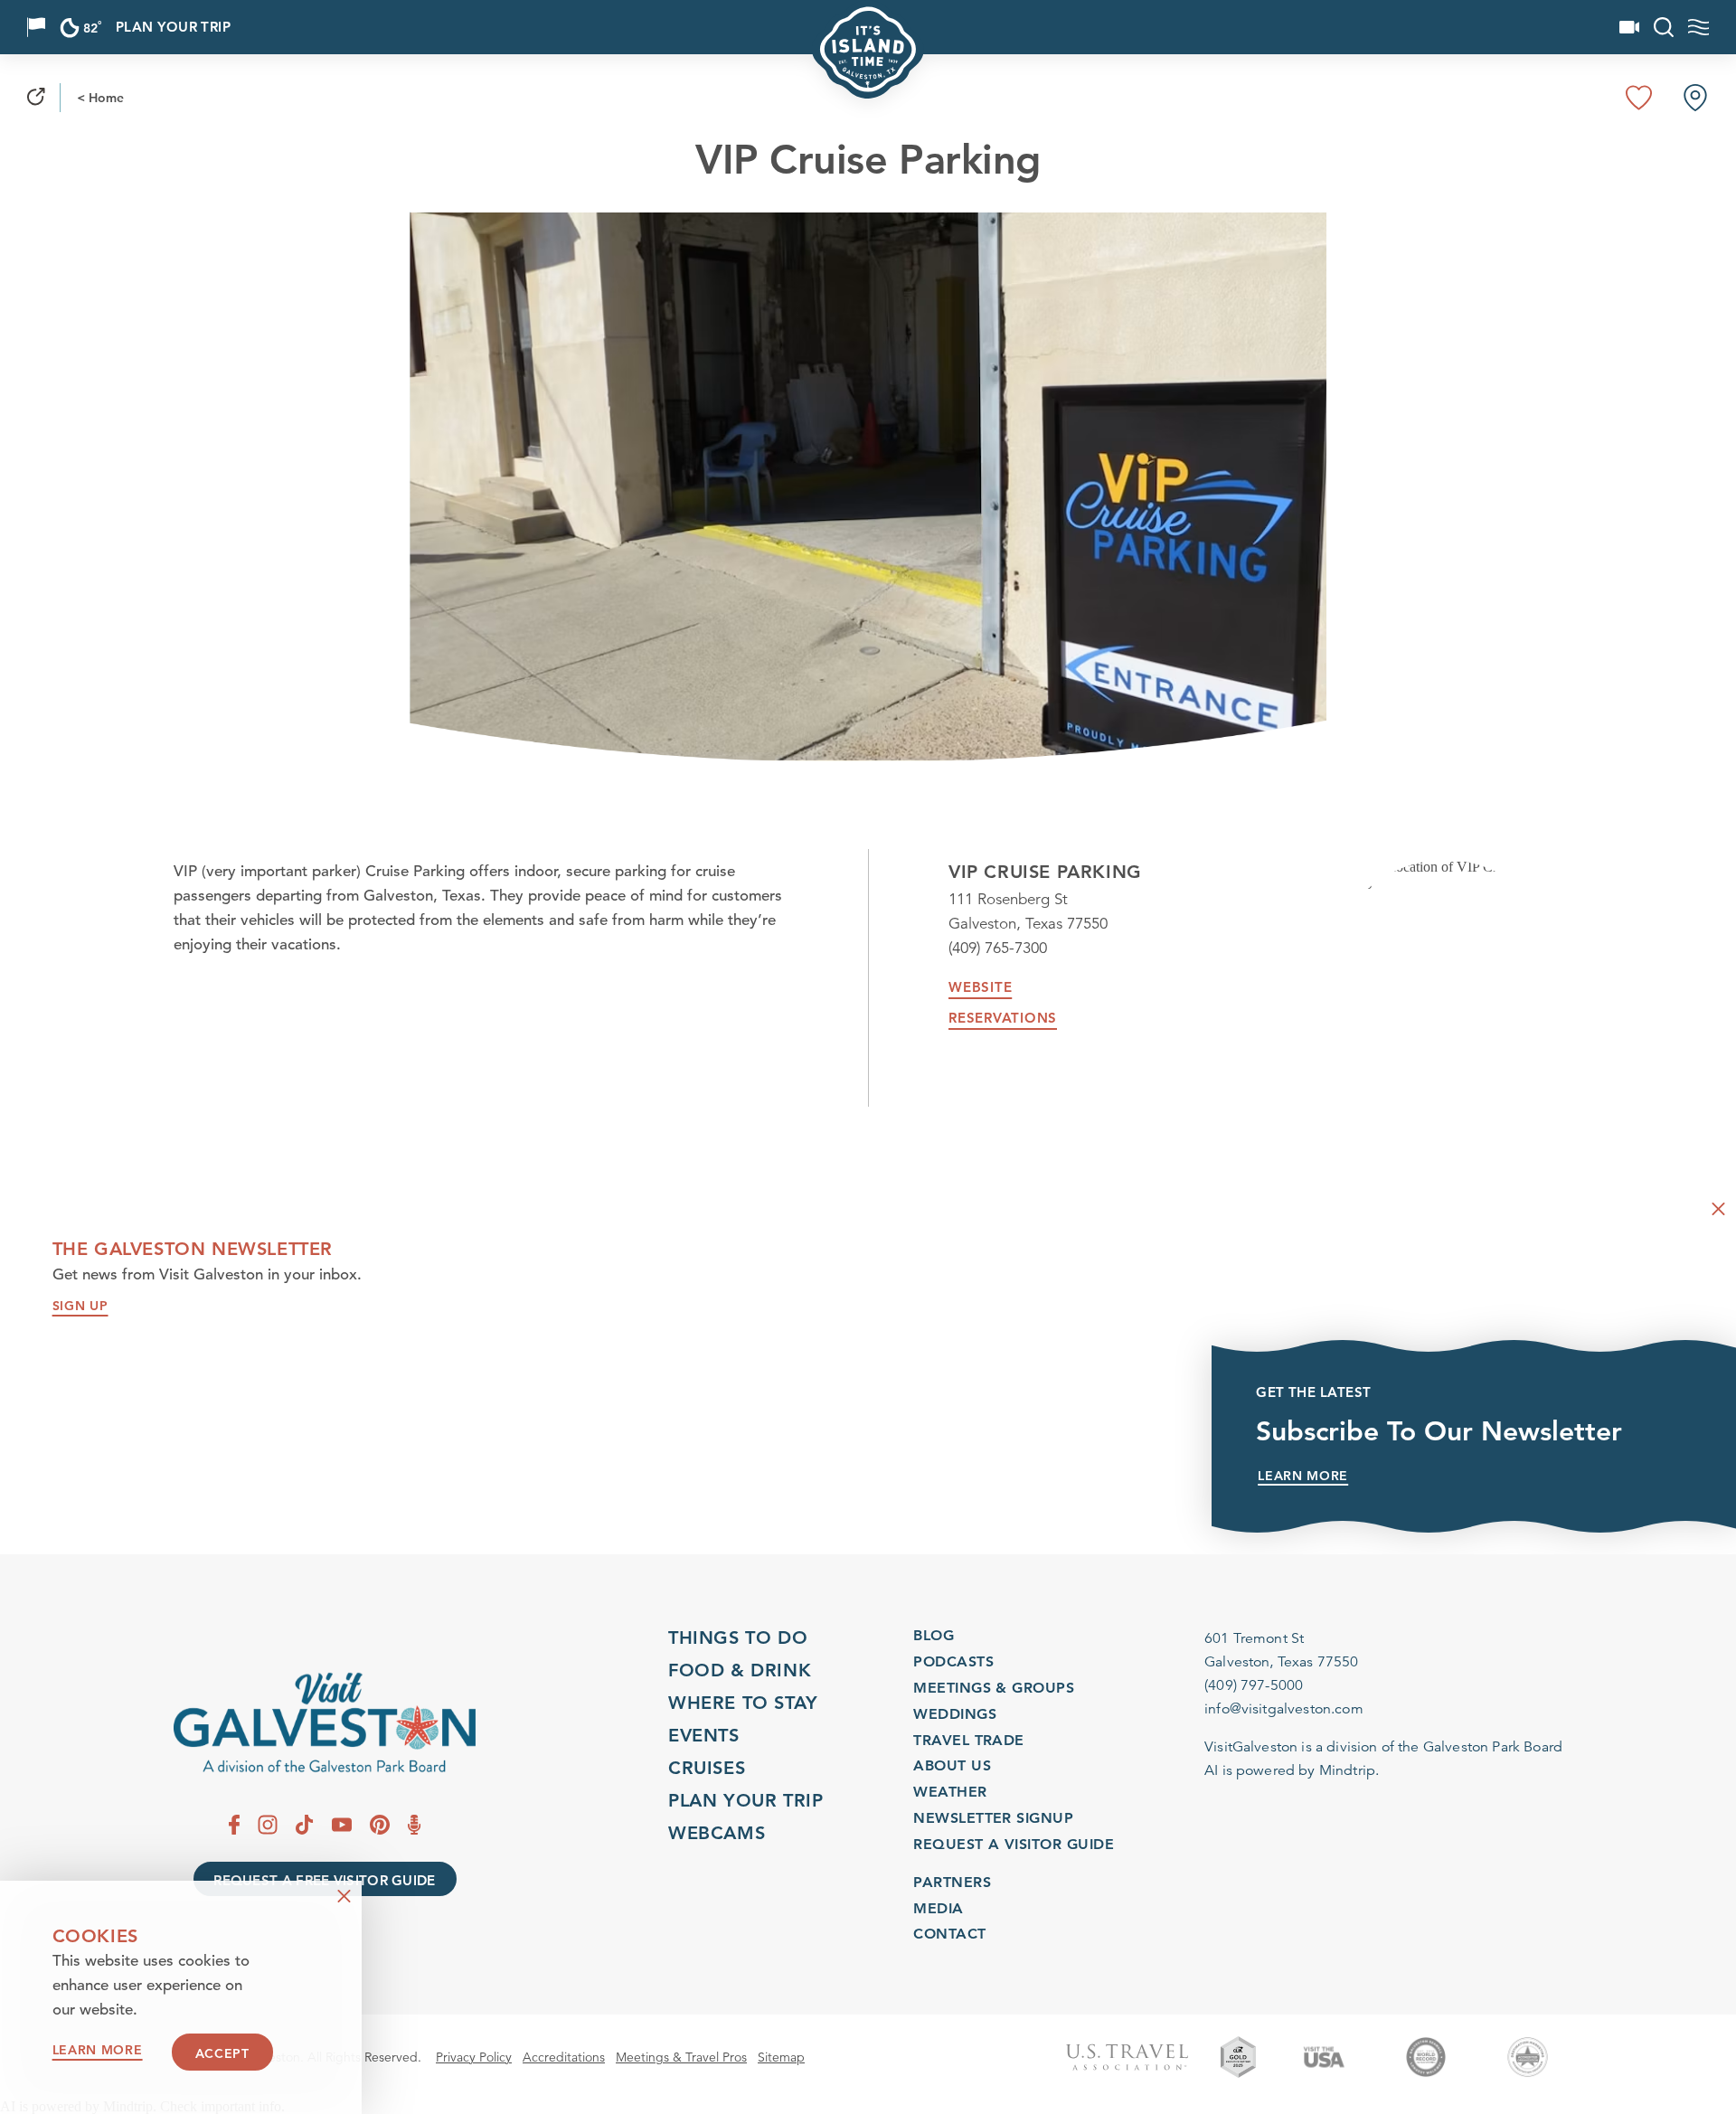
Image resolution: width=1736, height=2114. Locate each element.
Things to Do (738, 1637)
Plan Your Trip (173, 28)
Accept (222, 2053)
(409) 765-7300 (998, 948)
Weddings (955, 1713)
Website (980, 987)
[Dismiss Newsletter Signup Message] (1718, 1209)
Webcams (717, 1833)
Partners (952, 1882)
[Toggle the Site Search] (1664, 27)
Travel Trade (969, 1739)
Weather (950, 1791)
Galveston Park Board (1493, 1747)
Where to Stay (743, 1703)
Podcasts (953, 1661)
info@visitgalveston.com (1284, 1709)
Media (938, 1908)
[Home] (325, 1723)
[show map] (1695, 98)
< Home (100, 98)
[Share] (36, 98)
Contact (949, 1935)
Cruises (707, 1768)
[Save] (1639, 98)
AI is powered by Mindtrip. (1292, 1770)
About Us (952, 1765)
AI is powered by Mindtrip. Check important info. (142, 2107)
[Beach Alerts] (36, 27)
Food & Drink (740, 1670)
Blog (934, 1635)
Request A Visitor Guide (1014, 1843)
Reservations (1003, 1018)
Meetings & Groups (994, 1687)
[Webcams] (1629, 27)
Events (704, 1735)
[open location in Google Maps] (1445, 874)
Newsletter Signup (993, 1817)
